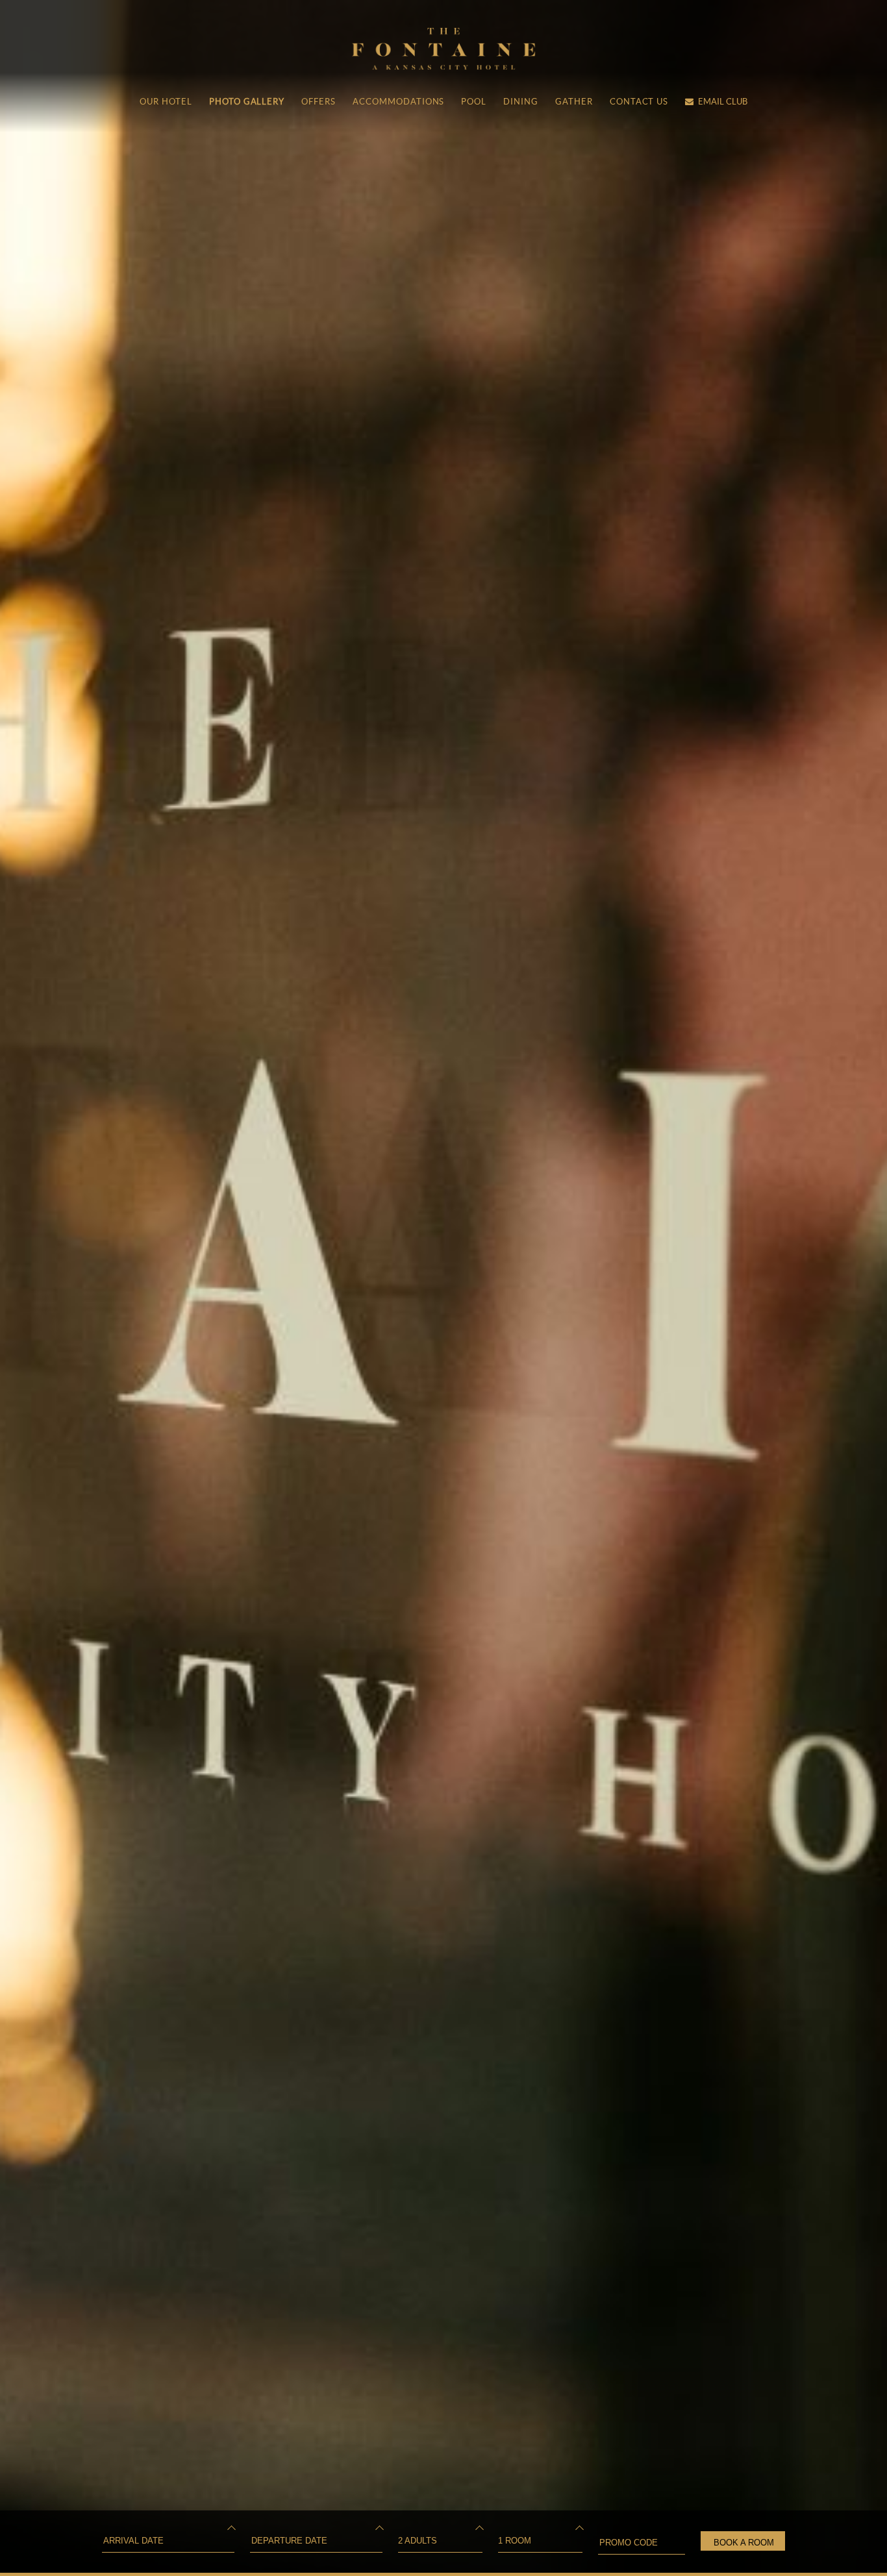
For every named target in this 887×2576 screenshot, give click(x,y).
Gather (574, 102)
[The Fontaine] (443, 65)
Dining (521, 102)
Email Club (723, 102)
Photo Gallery (247, 102)
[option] (443, 1288)
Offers (319, 102)
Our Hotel (166, 102)
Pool (474, 102)
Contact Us (639, 102)
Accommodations (398, 102)
